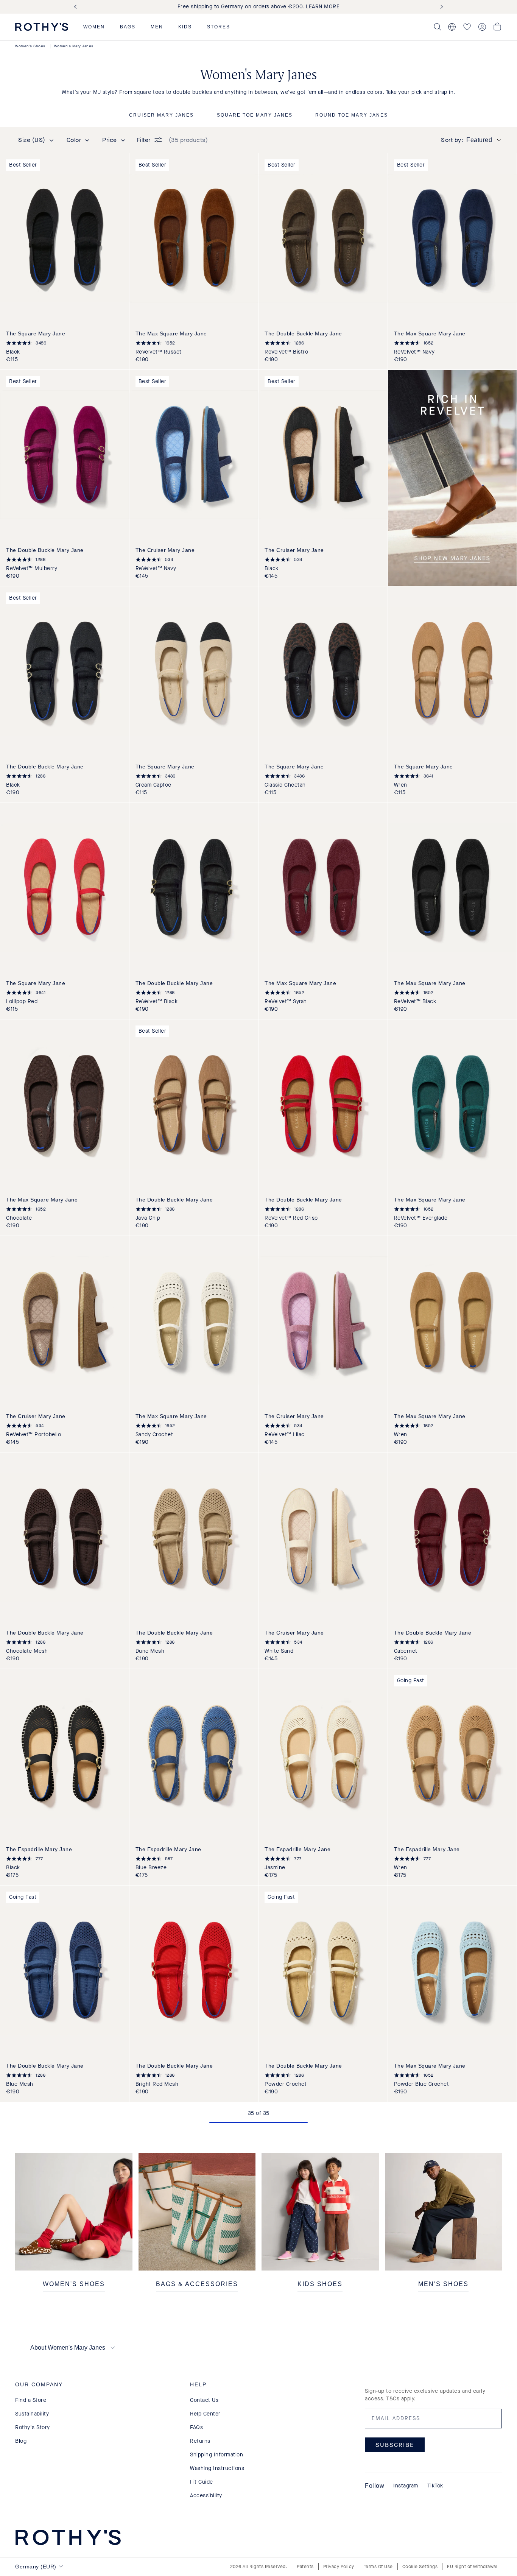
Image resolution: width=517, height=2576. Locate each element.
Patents (305, 2567)
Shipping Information (216, 2455)
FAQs (196, 2427)
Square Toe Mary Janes (255, 115)
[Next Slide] (440, 7)
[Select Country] (452, 27)
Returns (200, 2441)
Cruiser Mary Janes (161, 115)
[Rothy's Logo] (42, 27)
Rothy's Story (33, 2427)
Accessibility (206, 2496)
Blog (21, 2441)
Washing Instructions (217, 2468)
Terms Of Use (378, 2567)
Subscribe (395, 2445)
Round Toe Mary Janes (352, 115)
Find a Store (31, 2400)
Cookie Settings (420, 2567)
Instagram (406, 2486)
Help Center (205, 2414)
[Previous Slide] (77, 7)
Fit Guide (202, 2482)
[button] (94, 27)
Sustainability (32, 2414)
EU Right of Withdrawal (472, 2567)
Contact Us (204, 2400)
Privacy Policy (339, 2567)
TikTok (435, 2486)
